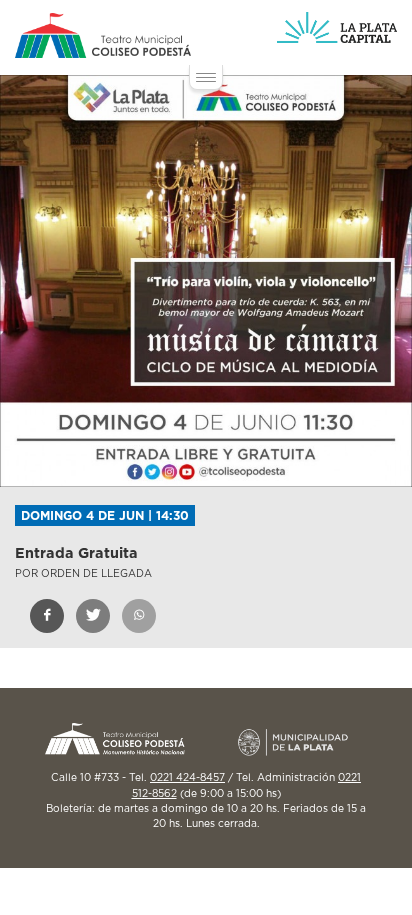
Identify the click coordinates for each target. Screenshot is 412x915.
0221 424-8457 (187, 778)
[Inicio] (103, 35)
